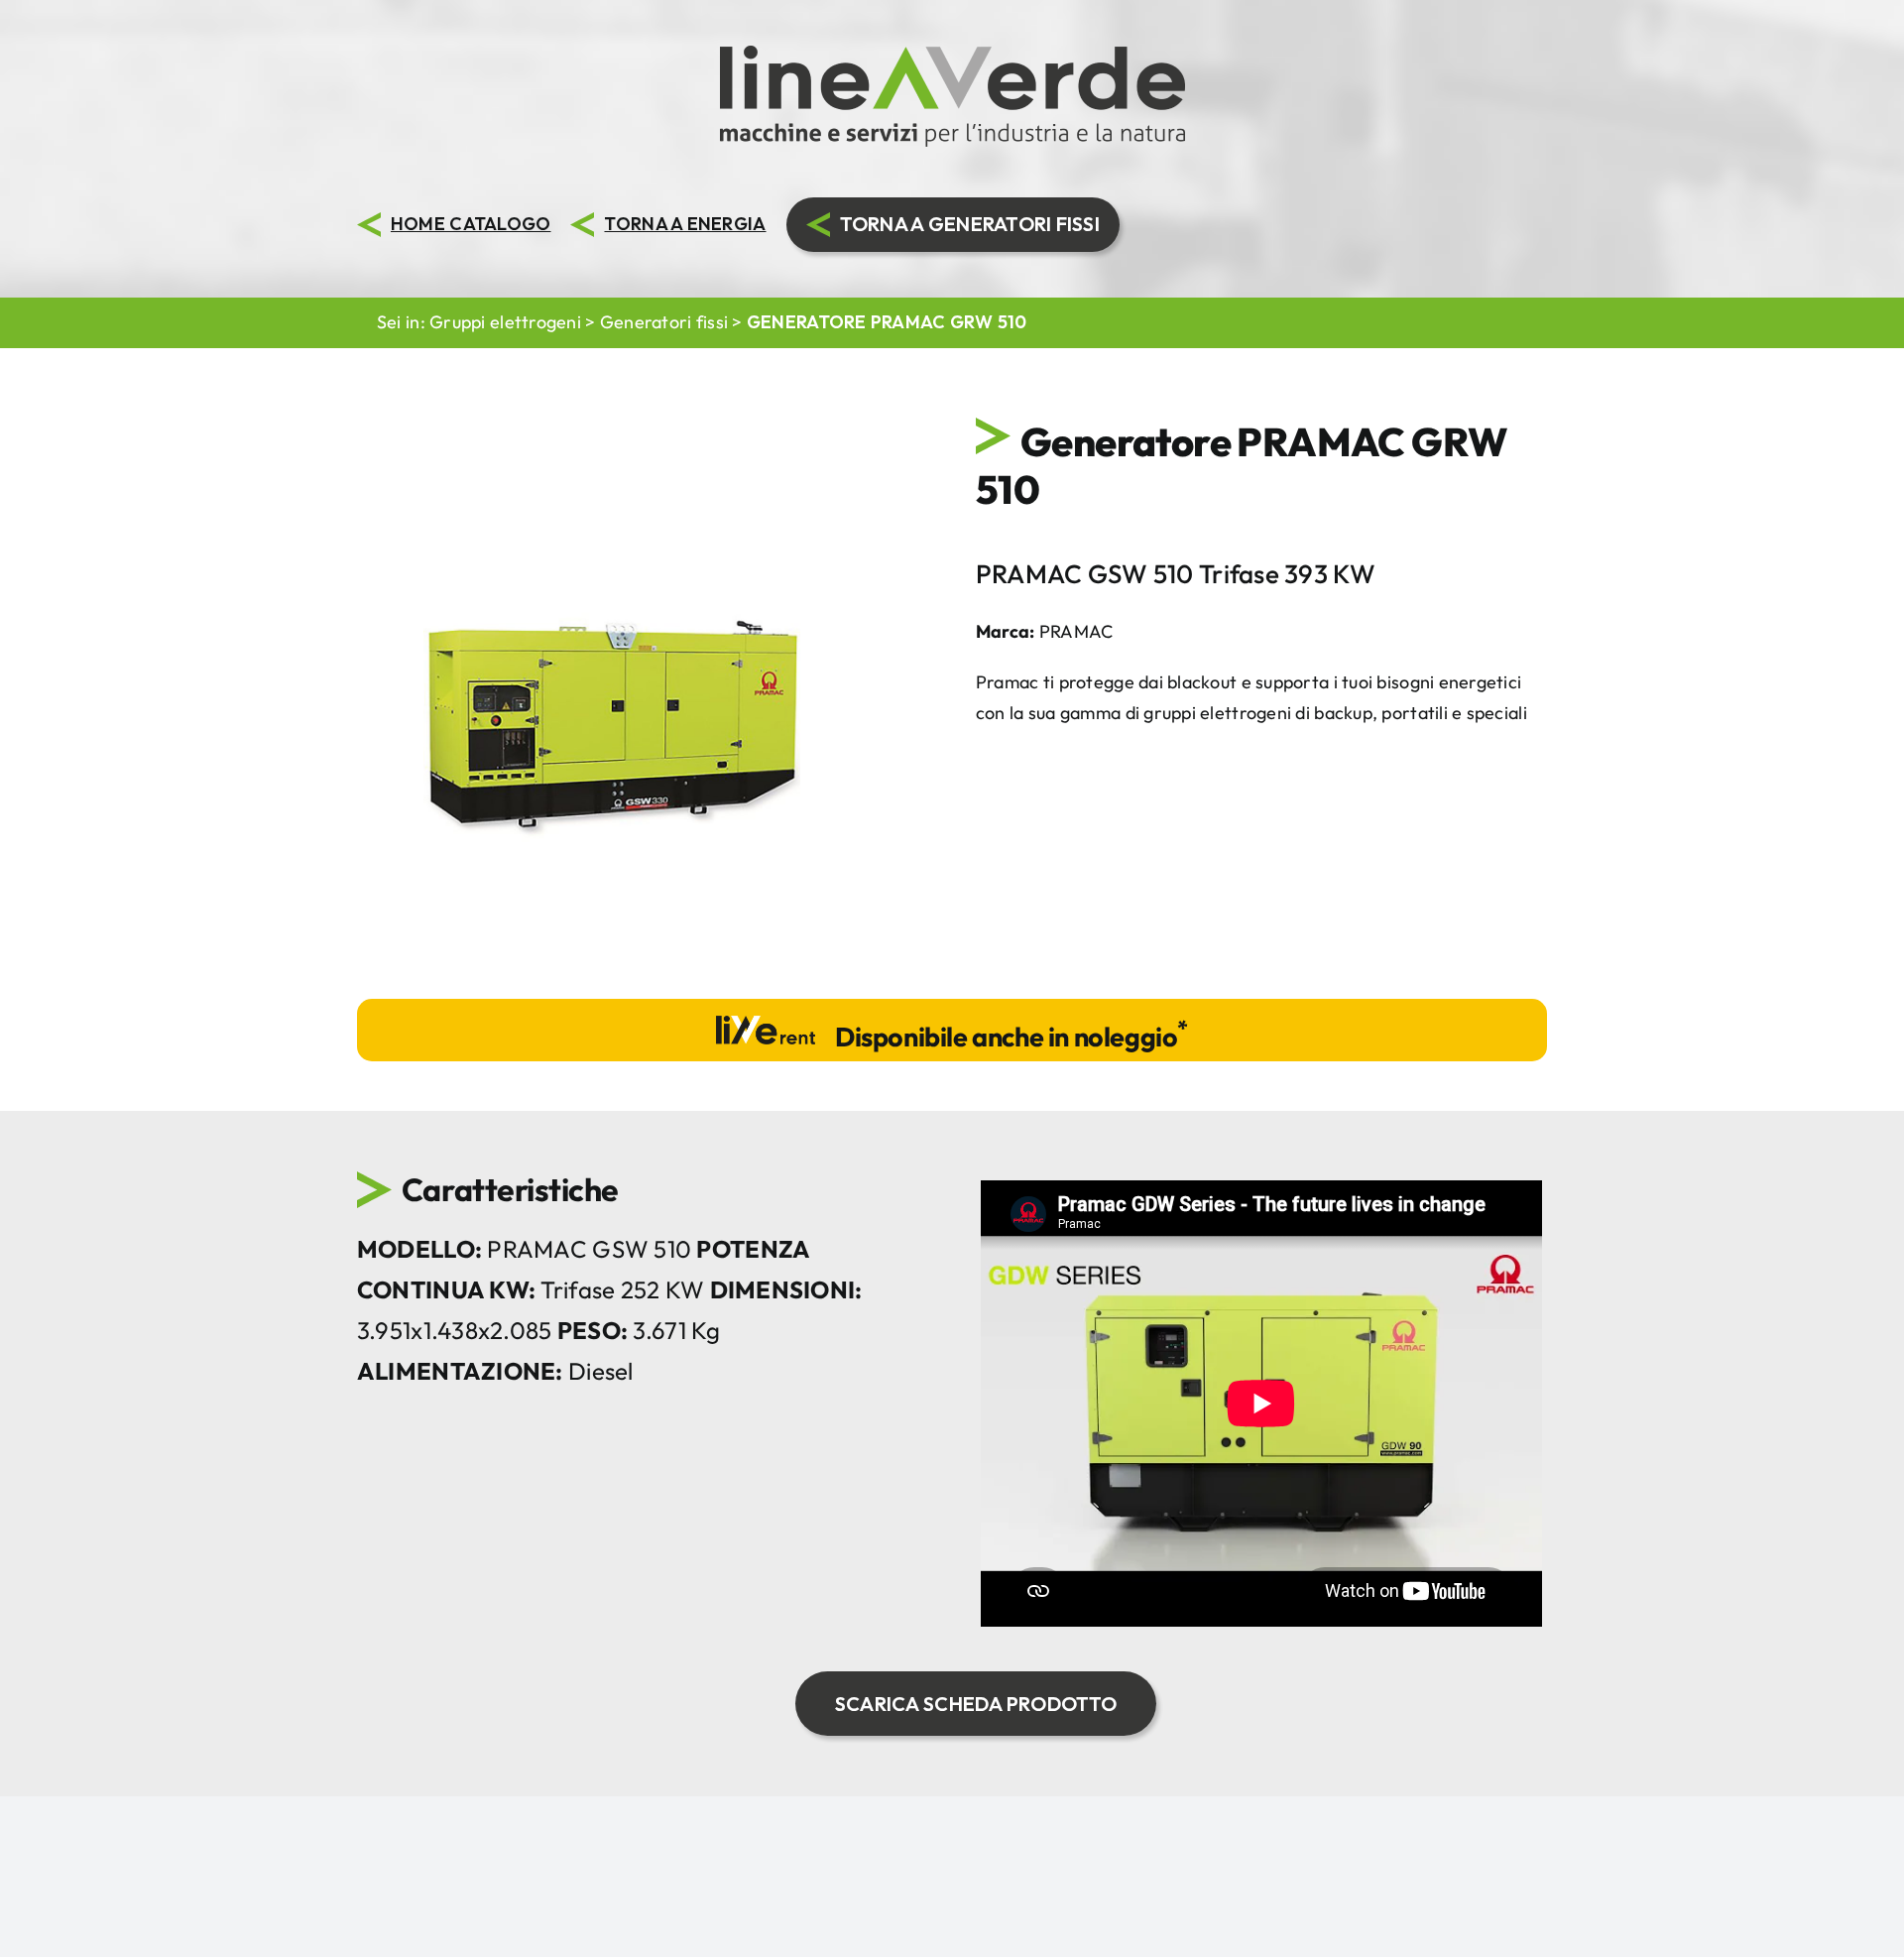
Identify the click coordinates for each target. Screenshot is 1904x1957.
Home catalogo (471, 224)
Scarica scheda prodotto (976, 1704)
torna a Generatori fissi (970, 224)
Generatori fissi (664, 322)
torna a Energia (685, 224)
